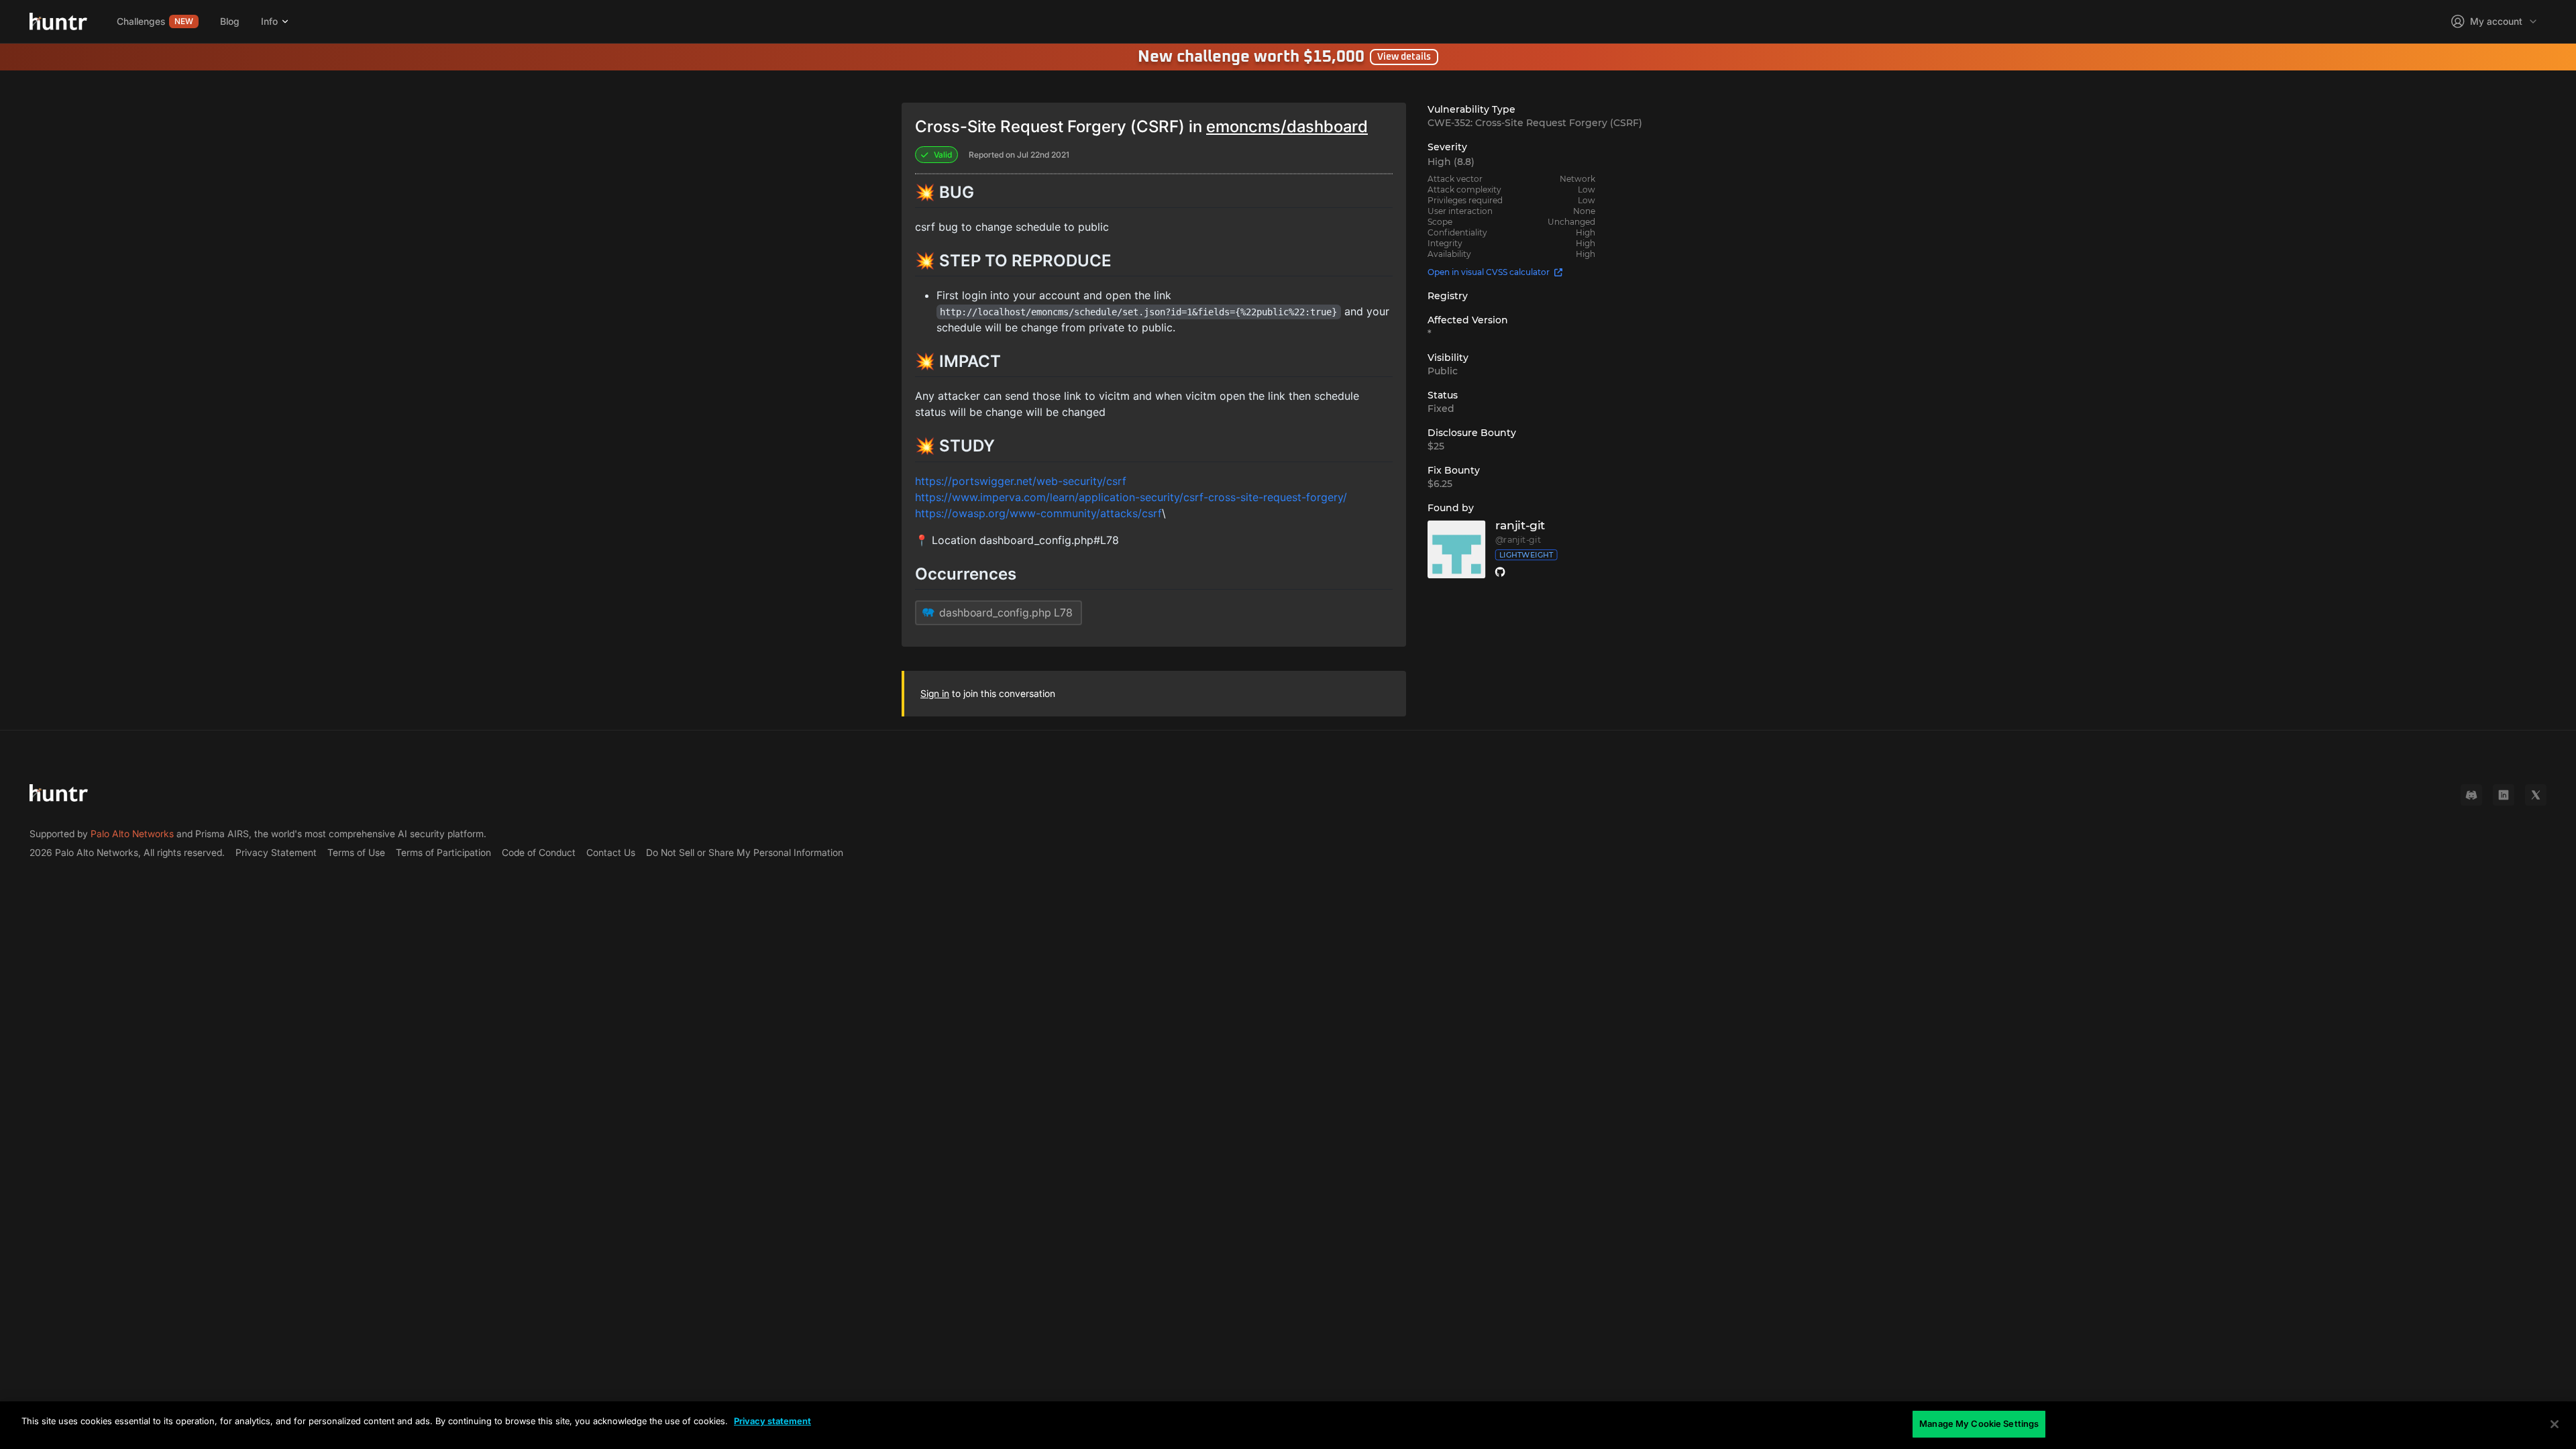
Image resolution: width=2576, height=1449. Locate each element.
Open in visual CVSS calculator (1489, 272)
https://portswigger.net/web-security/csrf (1021, 481)
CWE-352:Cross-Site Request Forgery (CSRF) (1535, 123)
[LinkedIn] (2504, 795)
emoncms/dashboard (1287, 126)
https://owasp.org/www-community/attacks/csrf (1038, 513)
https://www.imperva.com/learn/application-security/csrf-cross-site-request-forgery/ (1131, 497)
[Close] (2555, 1424)
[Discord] (2471, 795)
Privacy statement (772, 1421)
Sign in (935, 693)
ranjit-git (1520, 526)
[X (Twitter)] (2536, 795)
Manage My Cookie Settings (1979, 1424)
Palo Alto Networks (132, 834)
